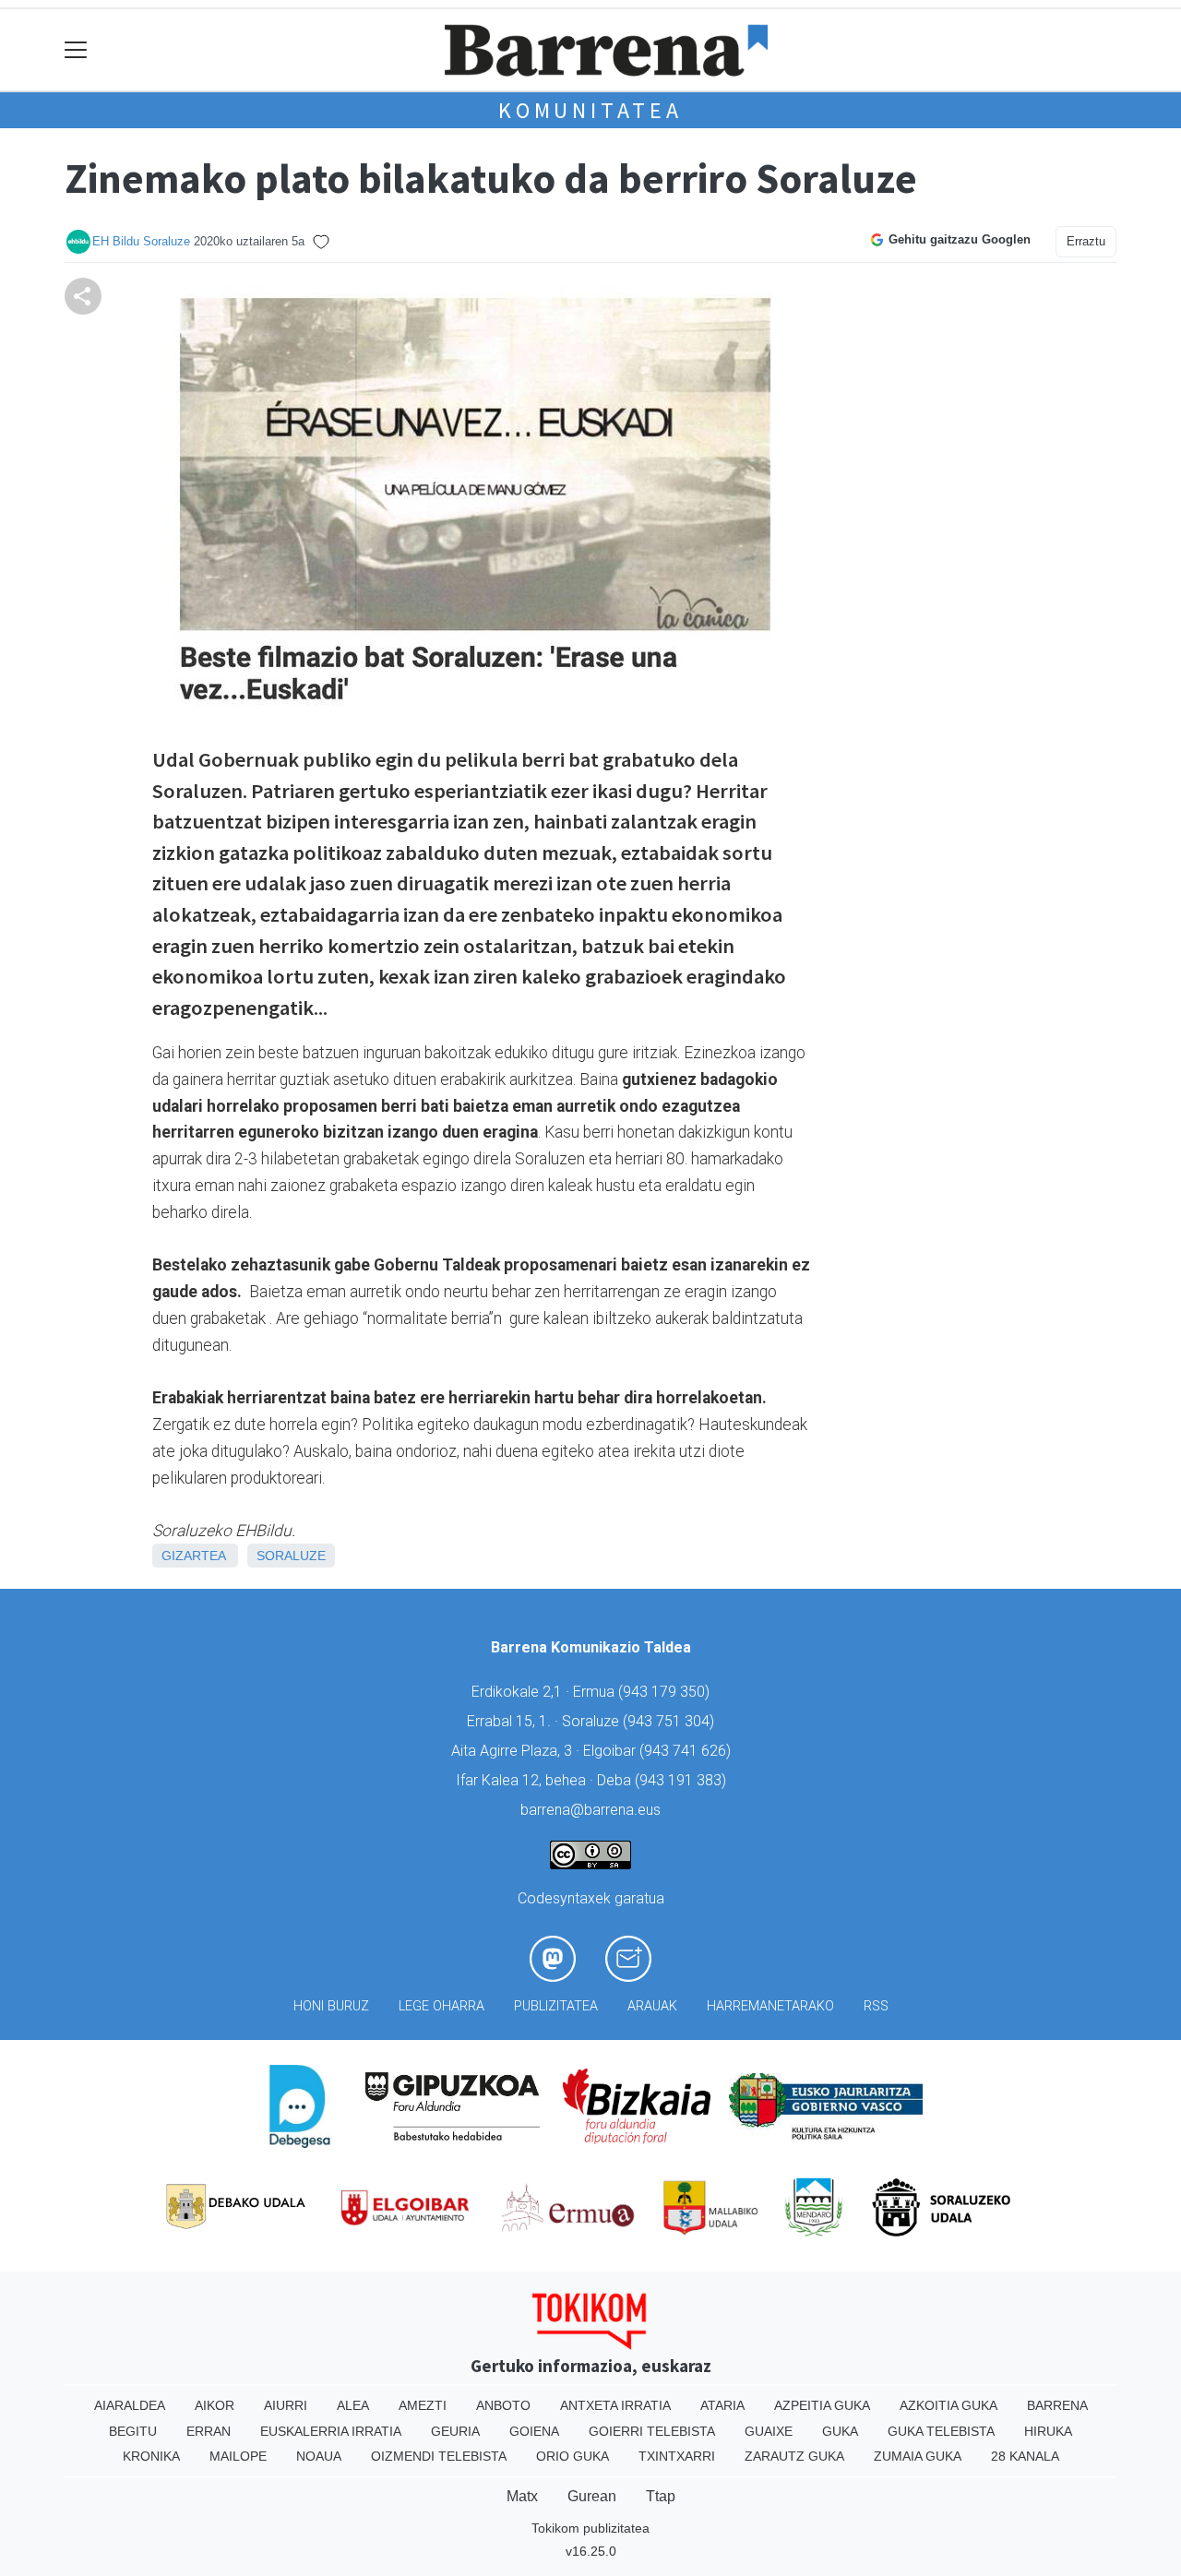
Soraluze (291, 1556)
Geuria (455, 2431)
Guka (840, 2431)
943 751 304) (671, 1721)
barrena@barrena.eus (590, 1810)
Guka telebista (941, 2431)
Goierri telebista (652, 2431)
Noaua (319, 2456)
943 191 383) (683, 1780)
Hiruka (1048, 2431)
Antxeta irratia (615, 2405)
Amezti (423, 2405)
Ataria (722, 2405)
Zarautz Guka (794, 2456)
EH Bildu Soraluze (141, 241)
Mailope (238, 2456)
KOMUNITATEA (590, 110)
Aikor (215, 2405)
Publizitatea (556, 2006)
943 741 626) (687, 1751)
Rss (876, 2006)
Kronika (151, 2456)
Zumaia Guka (918, 2456)
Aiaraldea (130, 2405)
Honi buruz (331, 2006)
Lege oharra (441, 2006)
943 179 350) (666, 1692)
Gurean (592, 2496)
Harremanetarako (770, 2006)
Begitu (133, 2431)
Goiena (534, 2431)
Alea (353, 2405)
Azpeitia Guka (822, 2405)
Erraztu (1086, 241)
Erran (209, 2431)
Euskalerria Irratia (331, 2431)
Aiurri (286, 2405)
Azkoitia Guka (948, 2405)
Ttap (661, 2496)
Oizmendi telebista (439, 2456)
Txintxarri (677, 2456)
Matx (522, 2496)
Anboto (503, 2405)
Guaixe (769, 2431)
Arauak (652, 2006)
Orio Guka (573, 2456)
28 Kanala (1025, 2456)
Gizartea (193, 1556)
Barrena (1057, 2405)
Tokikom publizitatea (590, 2528)
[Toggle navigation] (76, 50)
